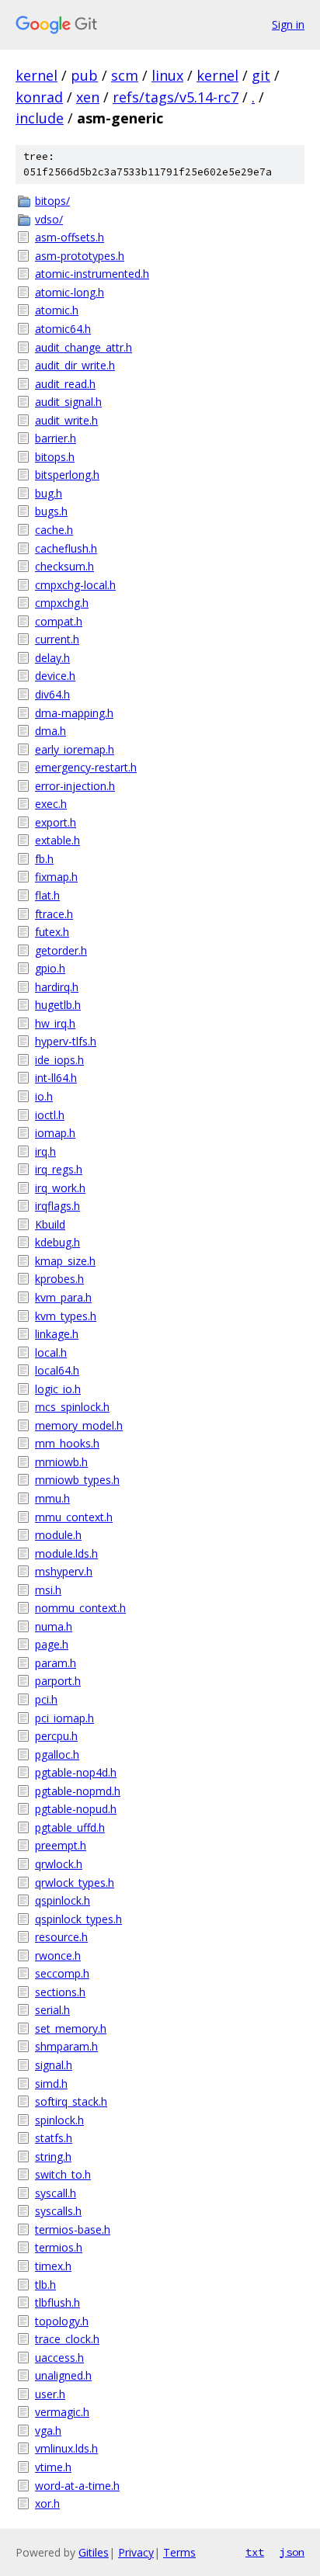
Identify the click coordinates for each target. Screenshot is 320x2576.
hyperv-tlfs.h (66, 1041)
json (292, 2552)
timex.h (53, 2266)
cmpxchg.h (62, 603)
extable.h (57, 840)
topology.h (62, 2321)
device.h (55, 676)
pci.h (46, 1699)
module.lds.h (66, 1553)
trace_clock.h (67, 2339)
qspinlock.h (63, 1900)
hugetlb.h (58, 1005)
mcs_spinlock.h (72, 1407)
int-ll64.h (56, 1078)
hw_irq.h (55, 1023)
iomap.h (55, 1133)
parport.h (58, 1681)
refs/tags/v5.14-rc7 (176, 97)
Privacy (136, 2552)
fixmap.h (56, 877)
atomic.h (57, 310)
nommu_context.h (80, 1608)
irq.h (45, 1151)
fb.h (44, 859)
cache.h (54, 530)
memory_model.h (79, 1425)
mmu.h (52, 1498)
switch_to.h (63, 2174)
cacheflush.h (66, 548)
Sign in (288, 24)
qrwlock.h (59, 1864)
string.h (53, 2156)
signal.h (54, 2065)
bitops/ (52, 201)
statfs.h (54, 2138)
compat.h (59, 621)
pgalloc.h (57, 1754)
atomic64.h (63, 329)
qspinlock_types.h (78, 1919)
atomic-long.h (70, 292)
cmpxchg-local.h (75, 585)
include (40, 118)
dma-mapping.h (74, 713)
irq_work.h (60, 1188)
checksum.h (64, 566)
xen (88, 97)
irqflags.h (57, 1206)
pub (84, 75)
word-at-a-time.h (77, 2486)
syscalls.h (58, 2211)
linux (167, 75)
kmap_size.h (65, 1261)
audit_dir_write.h (75, 365)
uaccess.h (59, 2358)
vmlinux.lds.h (66, 2448)
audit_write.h (66, 420)
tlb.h (45, 2285)
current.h (57, 639)
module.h (58, 1535)
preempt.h (61, 1845)
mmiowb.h (61, 1462)
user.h (50, 2394)
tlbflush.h (57, 2302)
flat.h (47, 895)
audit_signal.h (68, 402)
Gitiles (94, 2552)
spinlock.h (59, 2120)
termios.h (59, 2247)
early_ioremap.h (75, 749)
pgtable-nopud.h (76, 1809)
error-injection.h (75, 786)
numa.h (54, 1626)
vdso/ (49, 219)
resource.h (61, 1937)
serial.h (52, 2010)
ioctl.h (50, 1115)
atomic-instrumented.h (92, 274)
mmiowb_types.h (77, 1480)
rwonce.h (58, 1955)
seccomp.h (62, 1973)
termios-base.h (73, 2229)
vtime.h (53, 2467)
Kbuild (50, 1224)
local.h (51, 1352)
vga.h (48, 2430)
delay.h (52, 658)
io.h (44, 1096)
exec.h (51, 804)
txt (255, 2552)
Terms (179, 2552)
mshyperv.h (64, 1571)
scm (125, 75)
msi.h (48, 1590)
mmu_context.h (74, 1517)
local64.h (57, 1370)
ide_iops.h (59, 1060)
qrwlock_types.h (75, 1883)
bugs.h (51, 511)
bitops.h (55, 457)
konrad (39, 97)
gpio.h (50, 968)
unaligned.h (63, 2375)
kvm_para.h (63, 1297)
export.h (56, 822)
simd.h (51, 2084)
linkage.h (57, 1334)
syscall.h (56, 2193)
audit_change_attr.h (83, 347)
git (261, 75)
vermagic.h (62, 2412)
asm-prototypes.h (80, 256)
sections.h (60, 1992)
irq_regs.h (59, 1169)
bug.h (49, 493)
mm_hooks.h (67, 1443)
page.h (52, 1644)
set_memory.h (71, 2028)
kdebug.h (57, 1242)
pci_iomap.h (64, 1718)
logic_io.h (58, 1389)
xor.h (47, 2503)
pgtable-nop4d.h (76, 1772)
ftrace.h (54, 914)
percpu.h (56, 1736)
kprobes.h (59, 1279)
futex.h (52, 932)
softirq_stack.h (71, 2101)
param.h (56, 1663)
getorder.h (61, 950)
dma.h (50, 731)
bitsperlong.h (67, 475)
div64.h (52, 694)
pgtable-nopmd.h (78, 1791)
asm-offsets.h (70, 237)
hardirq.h (57, 987)
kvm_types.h (66, 1316)
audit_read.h (65, 384)
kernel (37, 75)
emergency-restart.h (86, 767)
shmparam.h (66, 2046)
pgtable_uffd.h (70, 1827)
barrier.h (56, 438)
